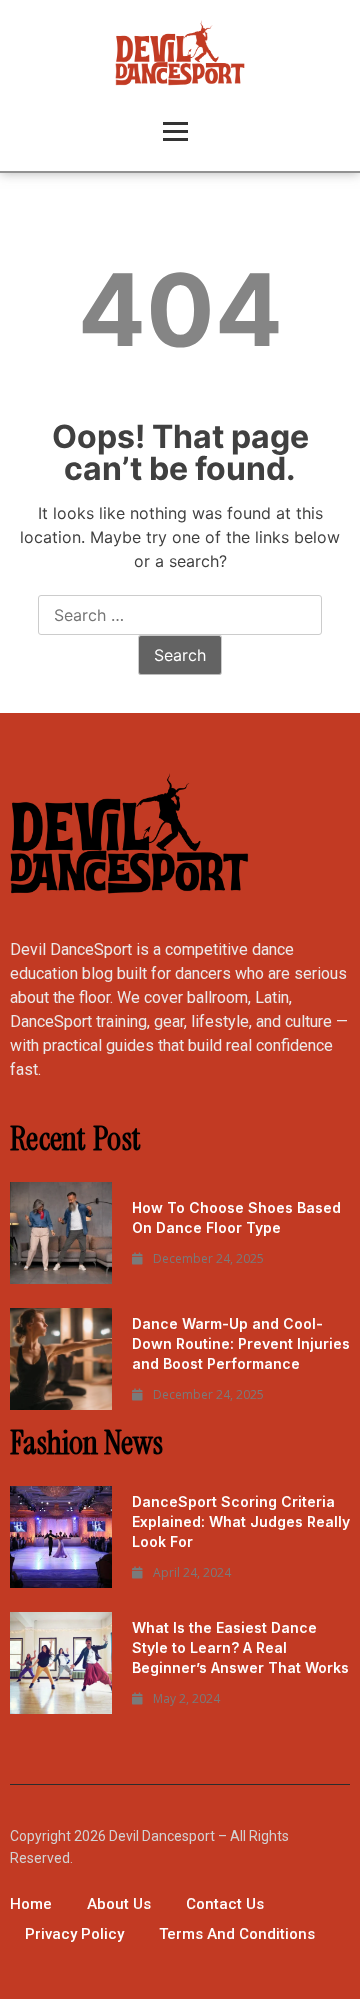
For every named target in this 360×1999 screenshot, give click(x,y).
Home (31, 1904)
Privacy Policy (74, 1934)
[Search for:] (180, 616)
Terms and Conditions (237, 1934)
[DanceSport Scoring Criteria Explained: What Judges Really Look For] (61, 1537)
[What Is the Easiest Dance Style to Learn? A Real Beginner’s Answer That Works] (61, 1663)
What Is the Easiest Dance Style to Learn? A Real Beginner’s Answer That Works (240, 1647)
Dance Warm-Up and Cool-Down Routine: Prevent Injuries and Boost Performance (241, 1343)
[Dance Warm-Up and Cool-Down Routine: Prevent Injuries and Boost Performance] (61, 1359)
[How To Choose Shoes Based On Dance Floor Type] (61, 1233)
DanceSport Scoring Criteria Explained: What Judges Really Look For (241, 1521)
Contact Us (225, 1904)
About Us (119, 1904)
